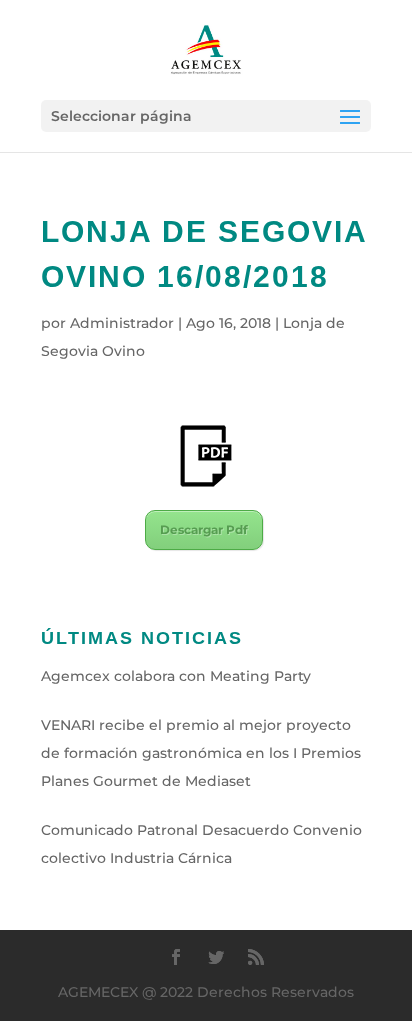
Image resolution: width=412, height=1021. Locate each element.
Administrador (122, 323)
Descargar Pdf (204, 529)
